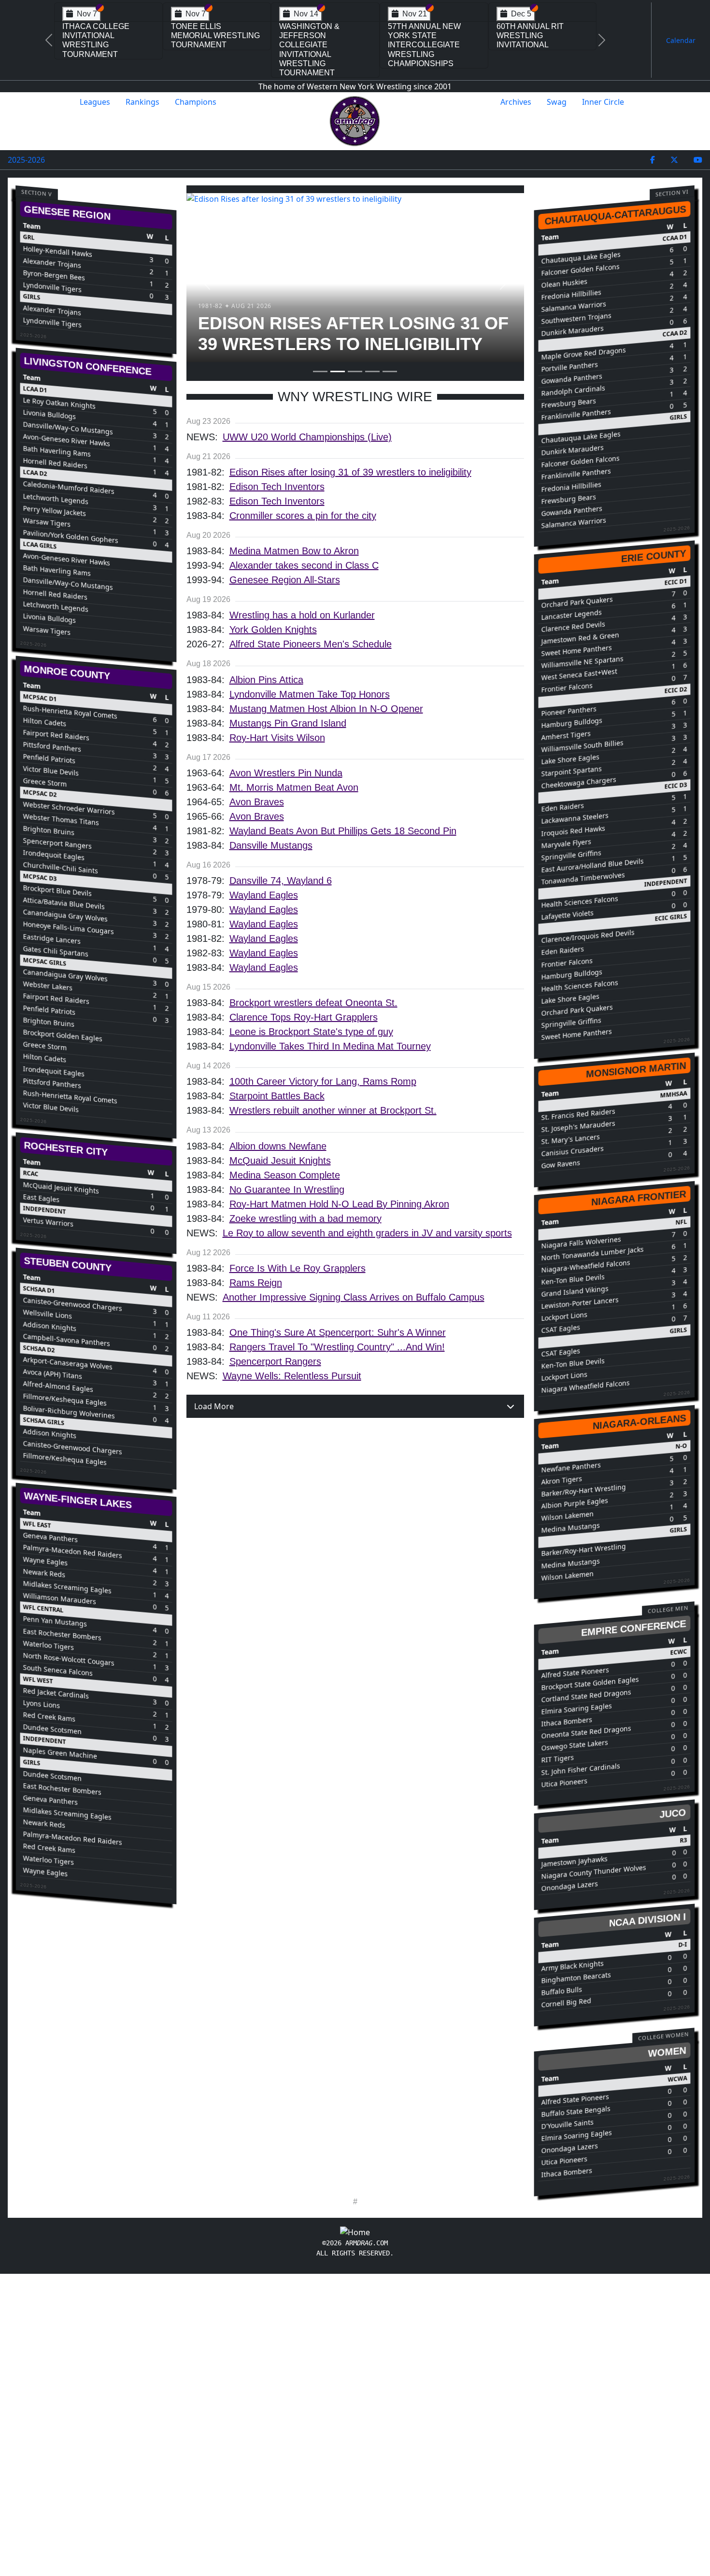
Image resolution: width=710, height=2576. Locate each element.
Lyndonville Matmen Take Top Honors (310, 694)
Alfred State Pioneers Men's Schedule (311, 644)
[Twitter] (674, 160)
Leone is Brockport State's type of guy (311, 1032)
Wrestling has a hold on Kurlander (302, 615)
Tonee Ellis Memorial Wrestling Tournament (215, 35)
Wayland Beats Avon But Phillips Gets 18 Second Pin (343, 831)
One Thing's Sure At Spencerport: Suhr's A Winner (338, 1332)
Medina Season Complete (285, 1175)
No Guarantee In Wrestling (287, 1190)
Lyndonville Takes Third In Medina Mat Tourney (330, 1046)
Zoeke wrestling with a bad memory (305, 1218)
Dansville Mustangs (271, 845)
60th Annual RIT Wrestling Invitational (530, 35)
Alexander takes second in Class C (304, 565)
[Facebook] (653, 160)
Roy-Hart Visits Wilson (277, 738)
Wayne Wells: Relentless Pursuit (292, 1376)
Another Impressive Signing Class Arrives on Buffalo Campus (354, 1297)
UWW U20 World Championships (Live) (307, 437)
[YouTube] (698, 160)
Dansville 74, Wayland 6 (281, 881)
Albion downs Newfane (278, 1146)
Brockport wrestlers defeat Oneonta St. (313, 1003)
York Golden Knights (273, 630)
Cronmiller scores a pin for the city (303, 516)
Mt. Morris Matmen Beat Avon (294, 787)
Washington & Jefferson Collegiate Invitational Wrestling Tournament (309, 49)
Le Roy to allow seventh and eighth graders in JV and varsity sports (367, 1233)
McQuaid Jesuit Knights (280, 1161)
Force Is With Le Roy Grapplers (298, 1268)
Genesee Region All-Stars (285, 580)
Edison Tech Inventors (277, 487)
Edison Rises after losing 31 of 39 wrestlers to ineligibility (350, 472)
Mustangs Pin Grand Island (288, 723)
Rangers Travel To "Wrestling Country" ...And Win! (337, 1347)
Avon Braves (257, 802)
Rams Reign (256, 1283)
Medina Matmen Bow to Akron (294, 551)
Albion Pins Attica (266, 680)
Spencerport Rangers (275, 1361)
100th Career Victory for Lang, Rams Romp (323, 1081)
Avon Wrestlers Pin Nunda (286, 773)
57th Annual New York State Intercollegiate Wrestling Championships (424, 45)
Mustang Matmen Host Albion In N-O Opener (326, 709)
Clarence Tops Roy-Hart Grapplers (304, 1017)
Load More (214, 1406)
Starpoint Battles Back (277, 1096)
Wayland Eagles (264, 895)
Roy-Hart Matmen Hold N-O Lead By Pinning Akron (339, 1204)
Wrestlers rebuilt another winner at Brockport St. (333, 1110)
